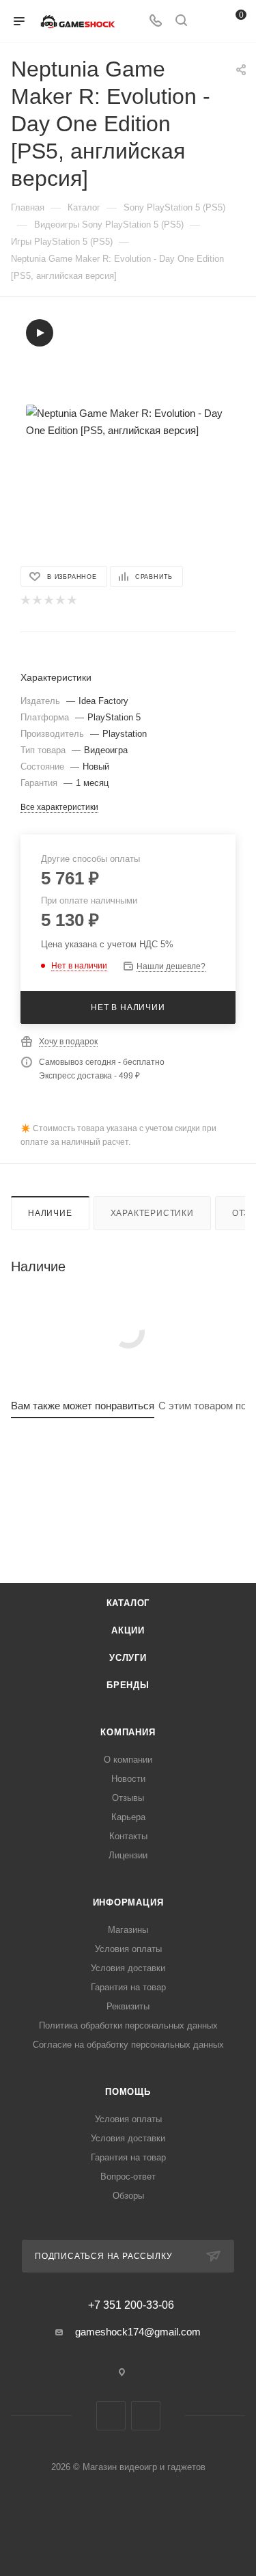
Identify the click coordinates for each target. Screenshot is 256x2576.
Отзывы (128, 1798)
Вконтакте (111, 2416)
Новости (128, 1779)
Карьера (128, 1817)
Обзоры (128, 2196)
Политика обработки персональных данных (128, 2025)
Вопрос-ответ (128, 2177)
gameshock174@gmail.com (138, 2332)
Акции (128, 1630)
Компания (128, 1732)
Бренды (128, 1685)
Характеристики (152, 1213)
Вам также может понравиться (83, 1406)
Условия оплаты (128, 1949)
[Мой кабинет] (207, 22)
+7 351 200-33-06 (131, 2305)
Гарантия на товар (128, 1987)
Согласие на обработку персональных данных (128, 2045)
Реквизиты (128, 2006)
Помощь (128, 2092)
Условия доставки (128, 1968)
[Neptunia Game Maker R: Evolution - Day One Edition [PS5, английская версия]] (128, 422)
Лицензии (128, 1855)
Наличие (50, 1213)
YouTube (146, 2416)
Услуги (128, 1658)
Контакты (128, 1836)
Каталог (128, 1603)
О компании (128, 1760)
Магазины (128, 1930)
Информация (128, 1902)
